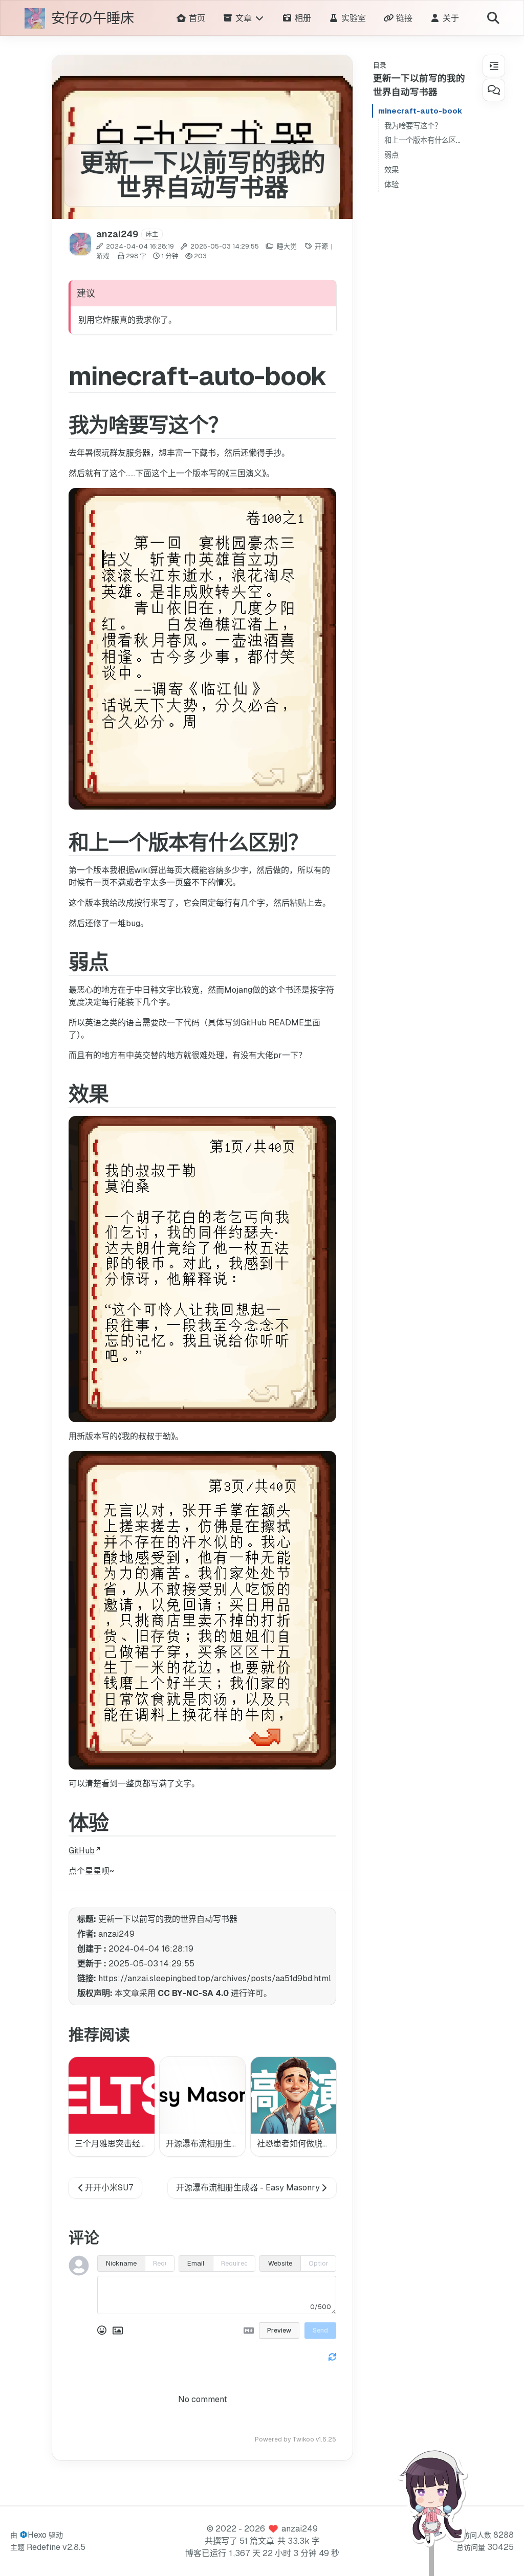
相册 (302, 18)
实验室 (352, 18)
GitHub (82, 1851)
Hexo (37, 2535)
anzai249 (300, 2529)
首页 (196, 18)
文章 (244, 18)
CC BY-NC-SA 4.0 (193, 1993)
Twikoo (303, 2439)
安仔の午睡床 (93, 19)
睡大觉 (287, 246)
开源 (321, 246)
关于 (450, 18)
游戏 (103, 256)
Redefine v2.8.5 (56, 2547)
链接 (403, 18)
